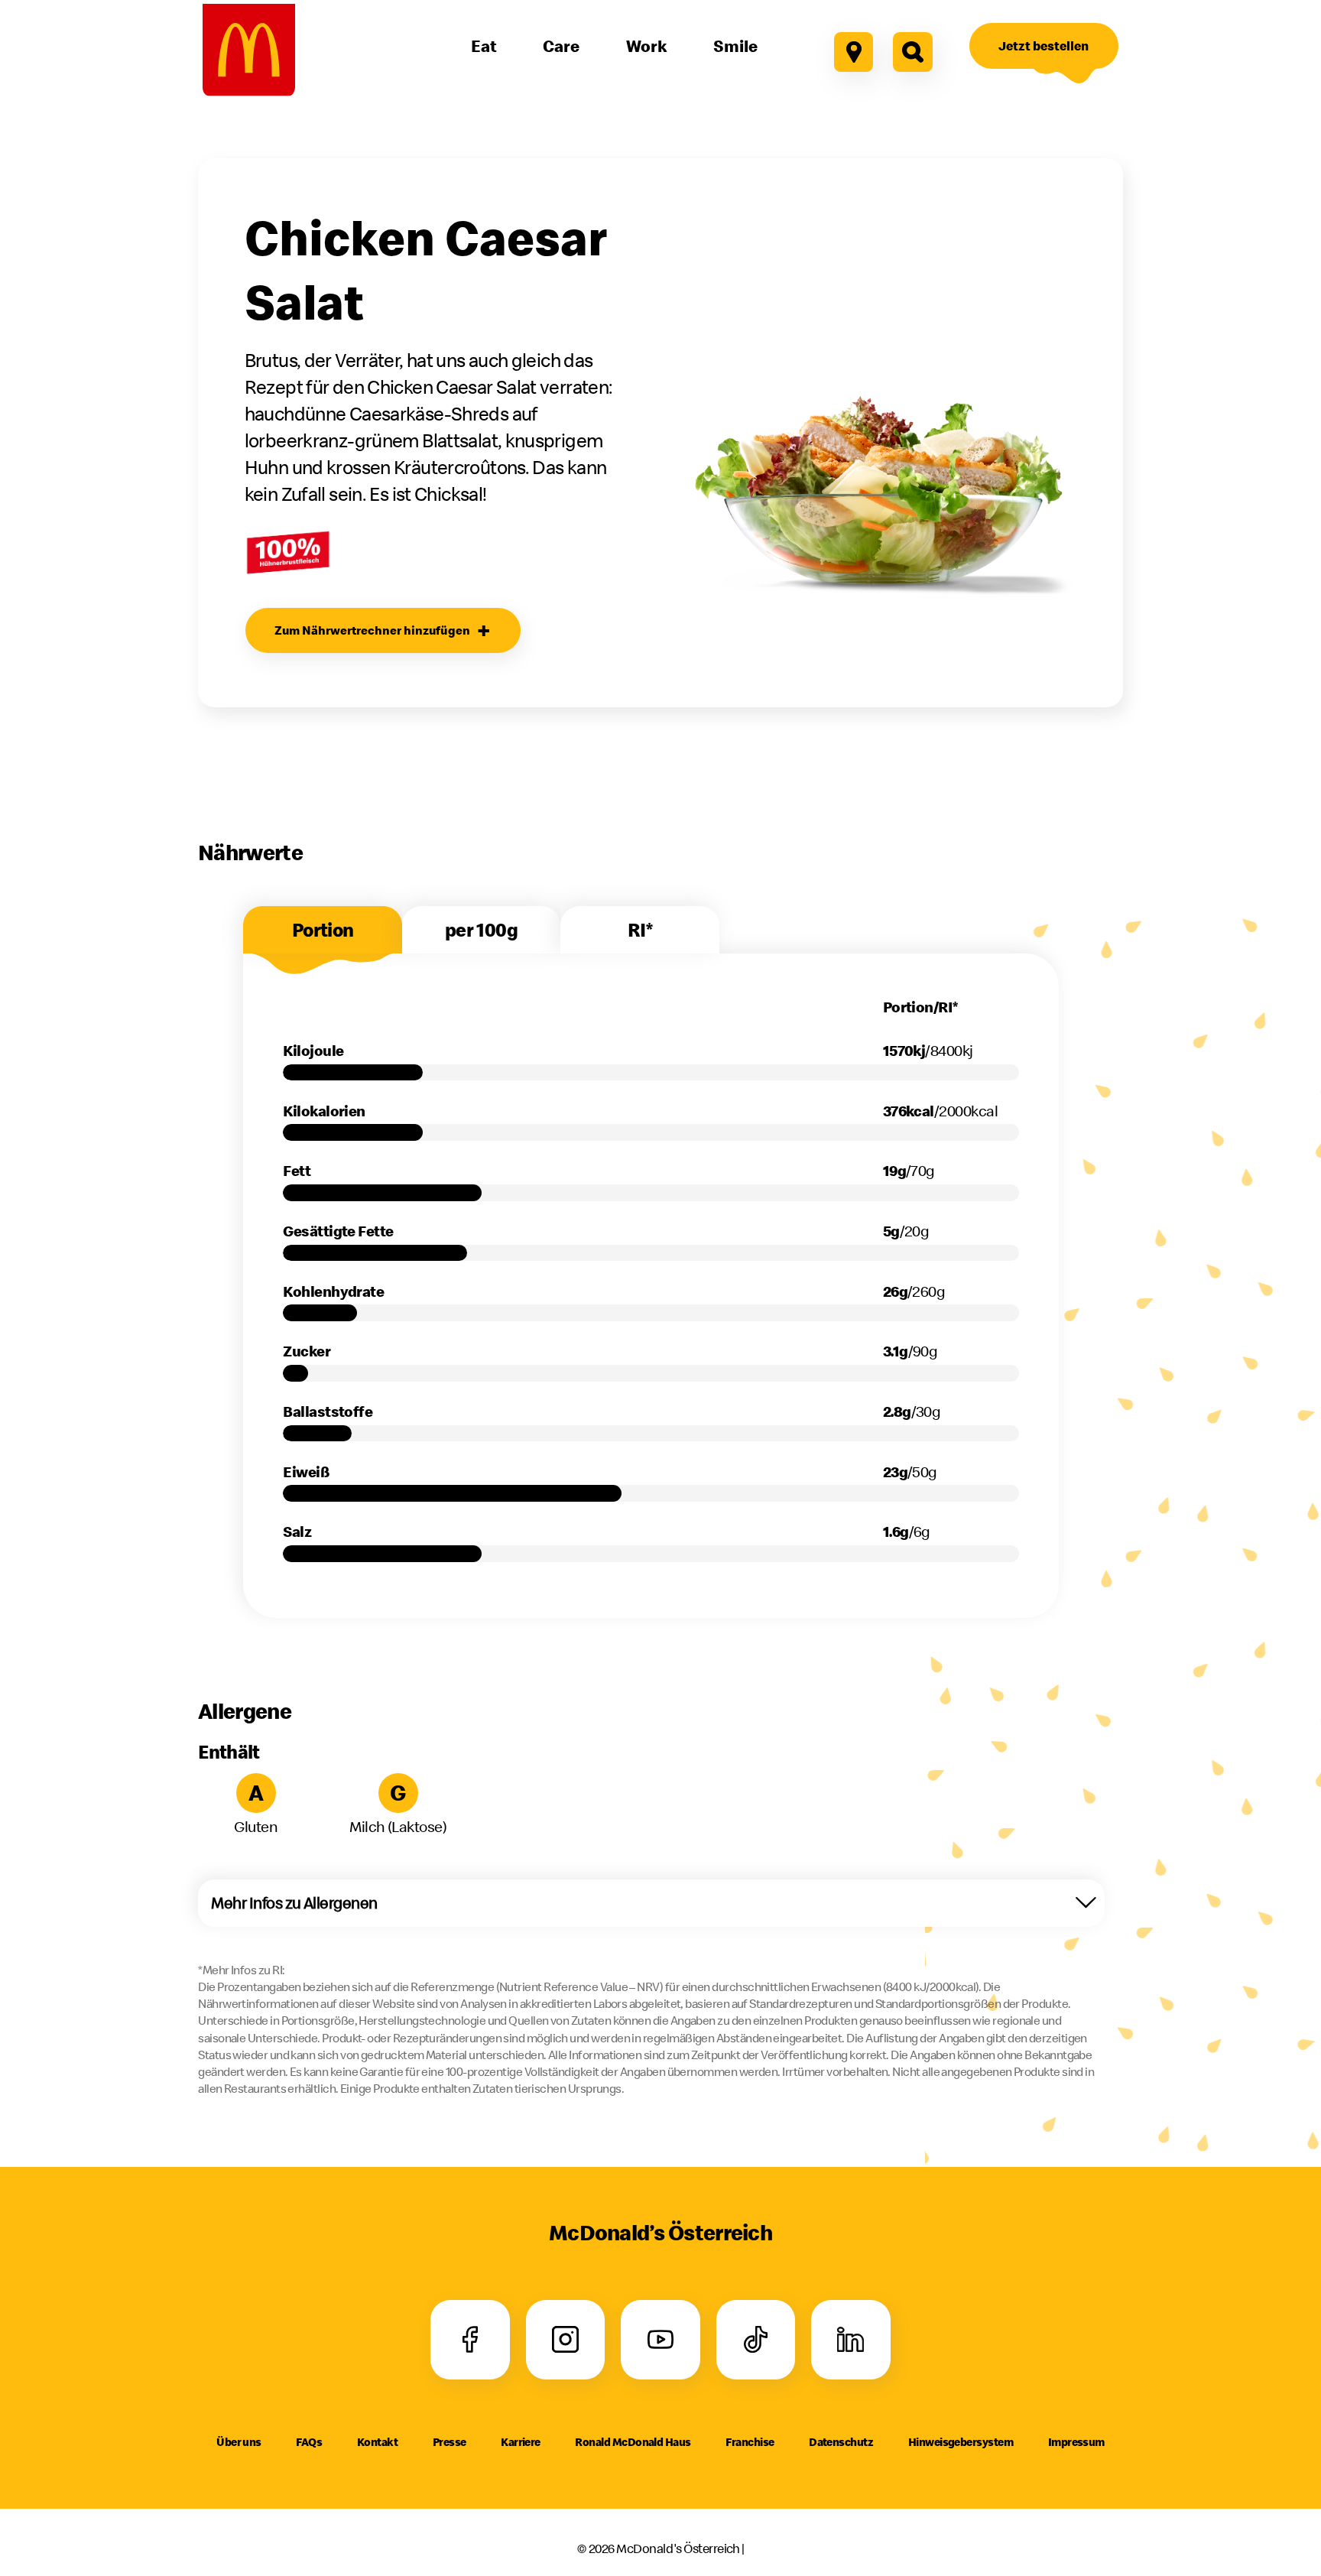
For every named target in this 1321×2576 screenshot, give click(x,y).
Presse (450, 2442)
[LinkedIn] (850, 2340)
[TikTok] (756, 2340)
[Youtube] (661, 2340)
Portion (323, 930)
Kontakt (377, 2442)
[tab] (322, 930)
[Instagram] (565, 2340)
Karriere (521, 2442)
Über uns (239, 2442)
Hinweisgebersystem (961, 2442)
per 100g (481, 930)
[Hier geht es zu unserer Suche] (913, 52)
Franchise (750, 2442)
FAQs (309, 2442)
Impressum (1076, 2442)
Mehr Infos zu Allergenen (294, 1903)
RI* (640, 930)
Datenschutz (841, 2442)
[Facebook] (471, 2340)
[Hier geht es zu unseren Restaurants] (854, 52)
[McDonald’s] (249, 50)
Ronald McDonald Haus (633, 2442)
